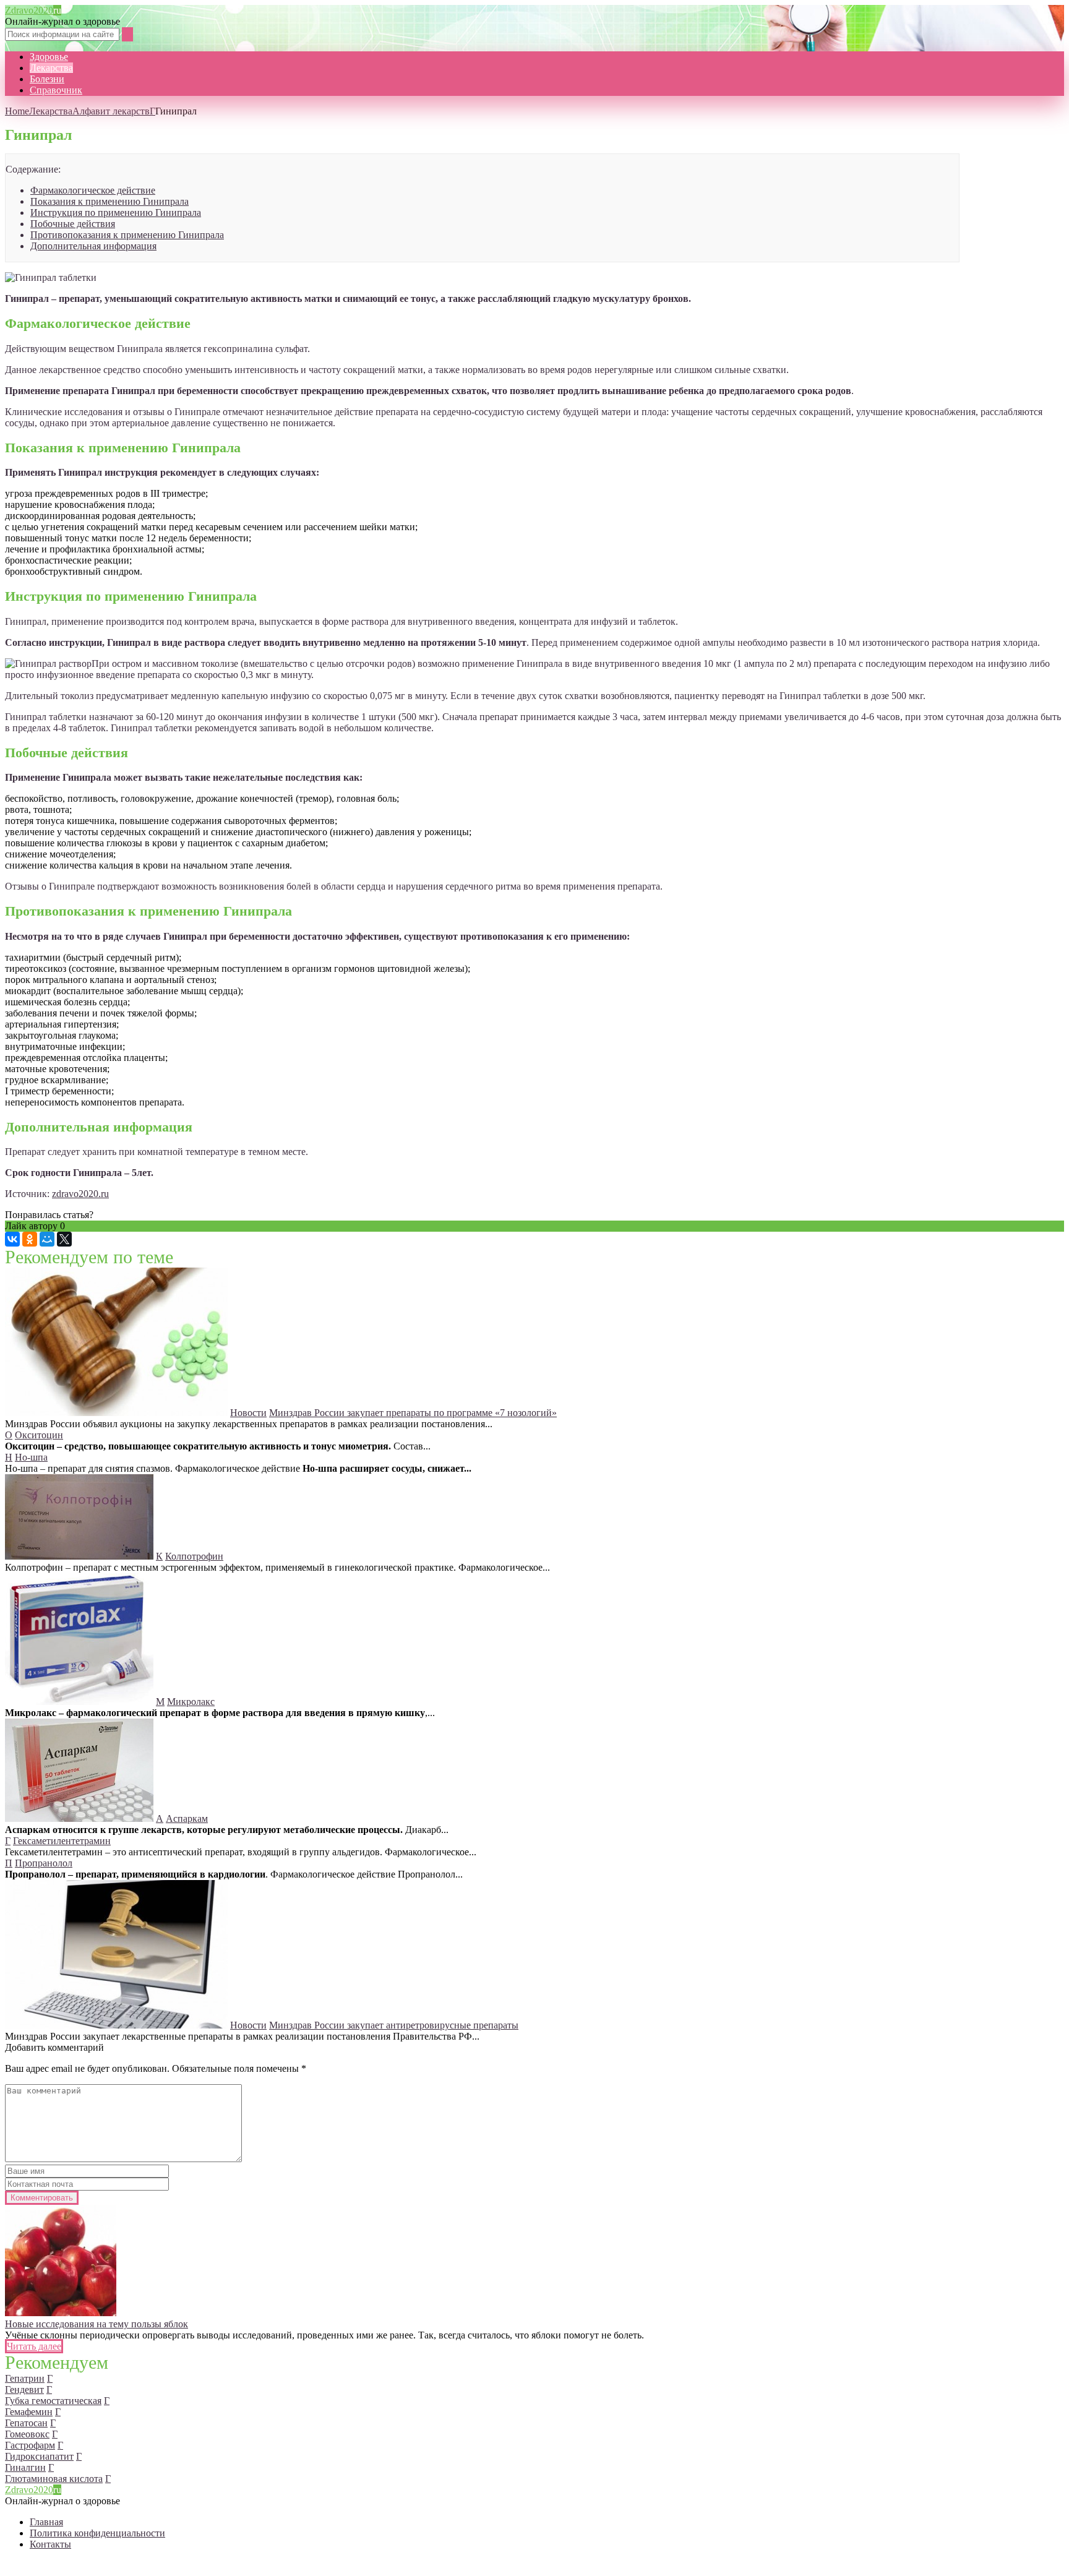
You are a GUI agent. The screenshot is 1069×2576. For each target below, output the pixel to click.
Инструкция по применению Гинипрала (116, 213)
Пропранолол (44, 1863)
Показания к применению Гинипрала (109, 201)
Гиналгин (25, 2467)
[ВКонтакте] (12, 1239)
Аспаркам (187, 1818)
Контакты (50, 2544)
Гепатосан (26, 2423)
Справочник (56, 90)
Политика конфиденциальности (97, 2533)
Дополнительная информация (93, 246)
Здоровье (49, 57)
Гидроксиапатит (39, 2456)
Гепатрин (25, 2378)
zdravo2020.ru (80, 1194)
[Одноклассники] (30, 1239)
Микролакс (191, 1702)
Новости (248, 1413)
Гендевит (24, 2389)
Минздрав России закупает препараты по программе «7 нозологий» (413, 1413)
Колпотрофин (194, 1556)
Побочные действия (73, 224)
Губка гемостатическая (53, 2401)
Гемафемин (29, 2412)
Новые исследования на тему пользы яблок (97, 2324)
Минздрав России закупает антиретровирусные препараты (394, 2025)
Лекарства (51, 68)
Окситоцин (39, 1435)
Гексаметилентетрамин (62, 1841)
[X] (64, 1239)
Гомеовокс (27, 2434)
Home (17, 111)
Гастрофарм (30, 2445)
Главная (46, 2522)
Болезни (47, 79)
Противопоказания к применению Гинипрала (127, 235)
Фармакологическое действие (93, 190)
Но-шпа (31, 1457)
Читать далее (34, 2346)
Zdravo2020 (33, 10)
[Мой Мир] (47, 1239)
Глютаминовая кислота (54, 2479)
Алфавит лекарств (111, 111)
